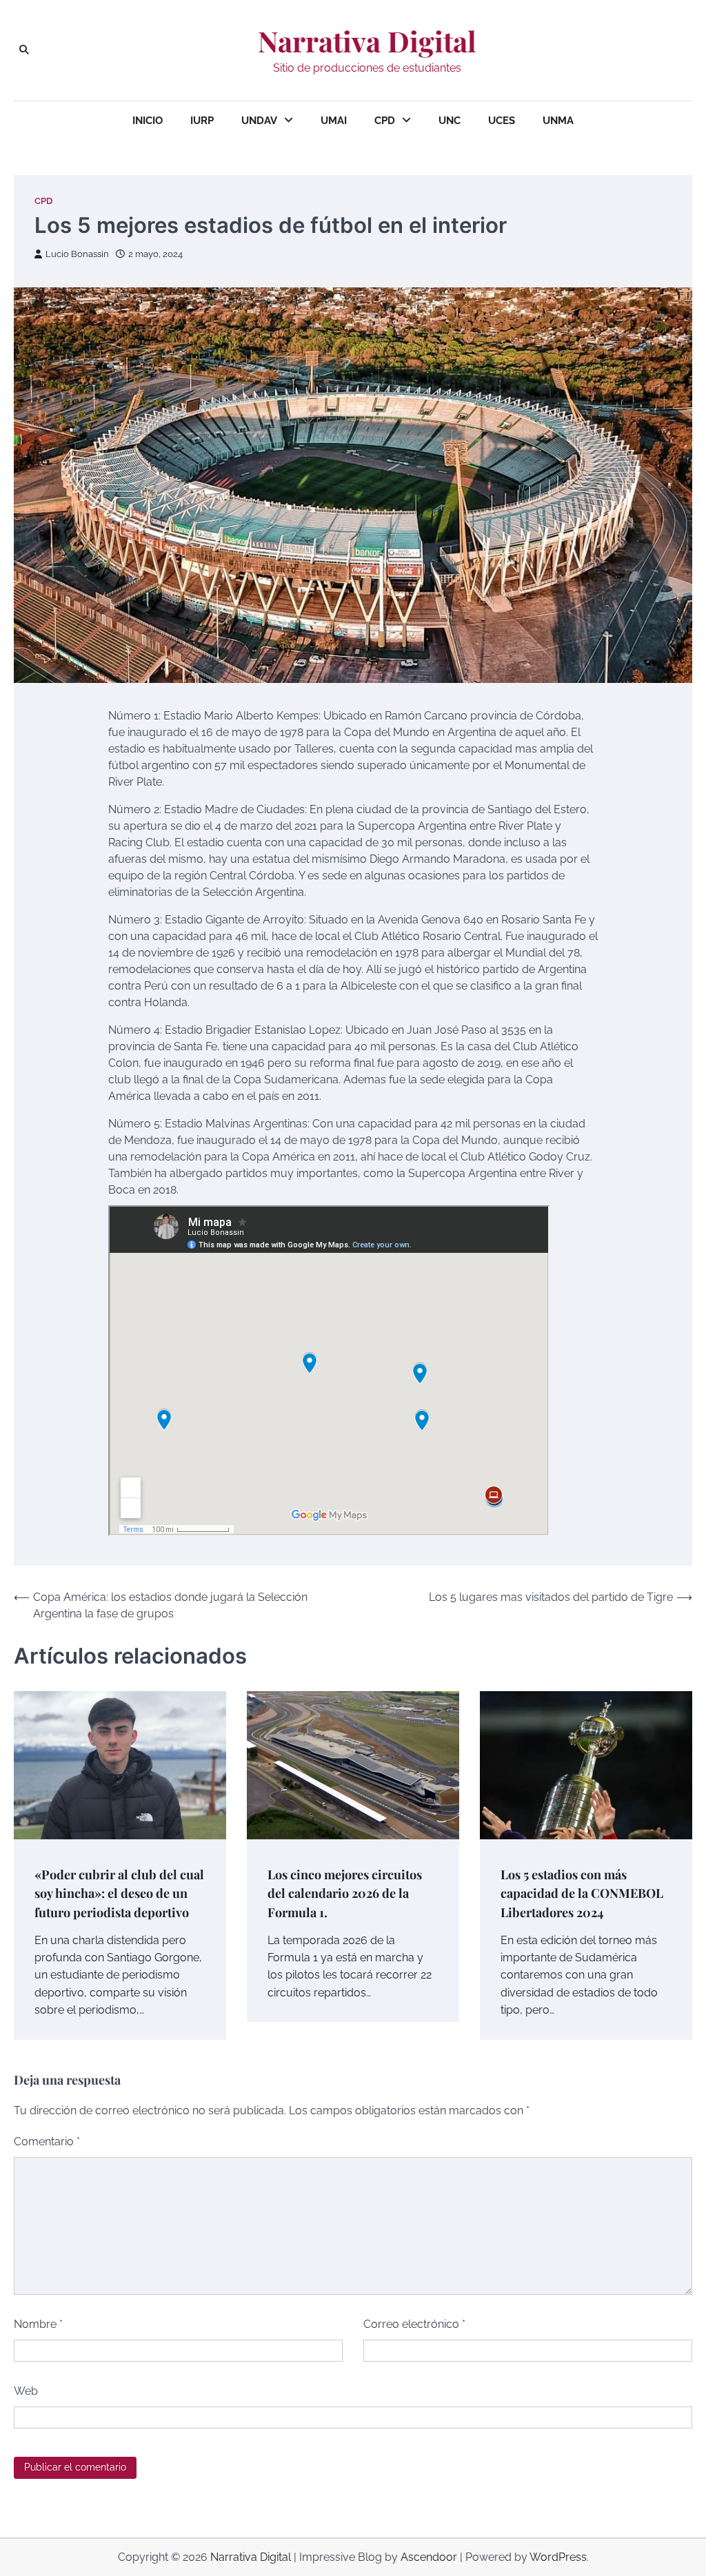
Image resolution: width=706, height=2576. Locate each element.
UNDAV (259, 121)
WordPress (558, 2557)
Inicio (148, 121)
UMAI (334, 121)
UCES (502, 121)
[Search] (24, 50)
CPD (385, 121)
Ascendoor (429, 2557)
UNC (450, 121)
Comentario (47, 2141)
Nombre (38, 2324)
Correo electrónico (414, 2324)
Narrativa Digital (367, 41)
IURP (202, 121)
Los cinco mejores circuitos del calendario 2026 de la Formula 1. (345, 1893)
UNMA (558, 121)
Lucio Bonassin (77, 254)
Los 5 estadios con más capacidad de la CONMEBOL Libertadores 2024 (582, 1893)
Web (26, 2391)
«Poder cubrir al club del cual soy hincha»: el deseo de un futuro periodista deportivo (119, 1893)
